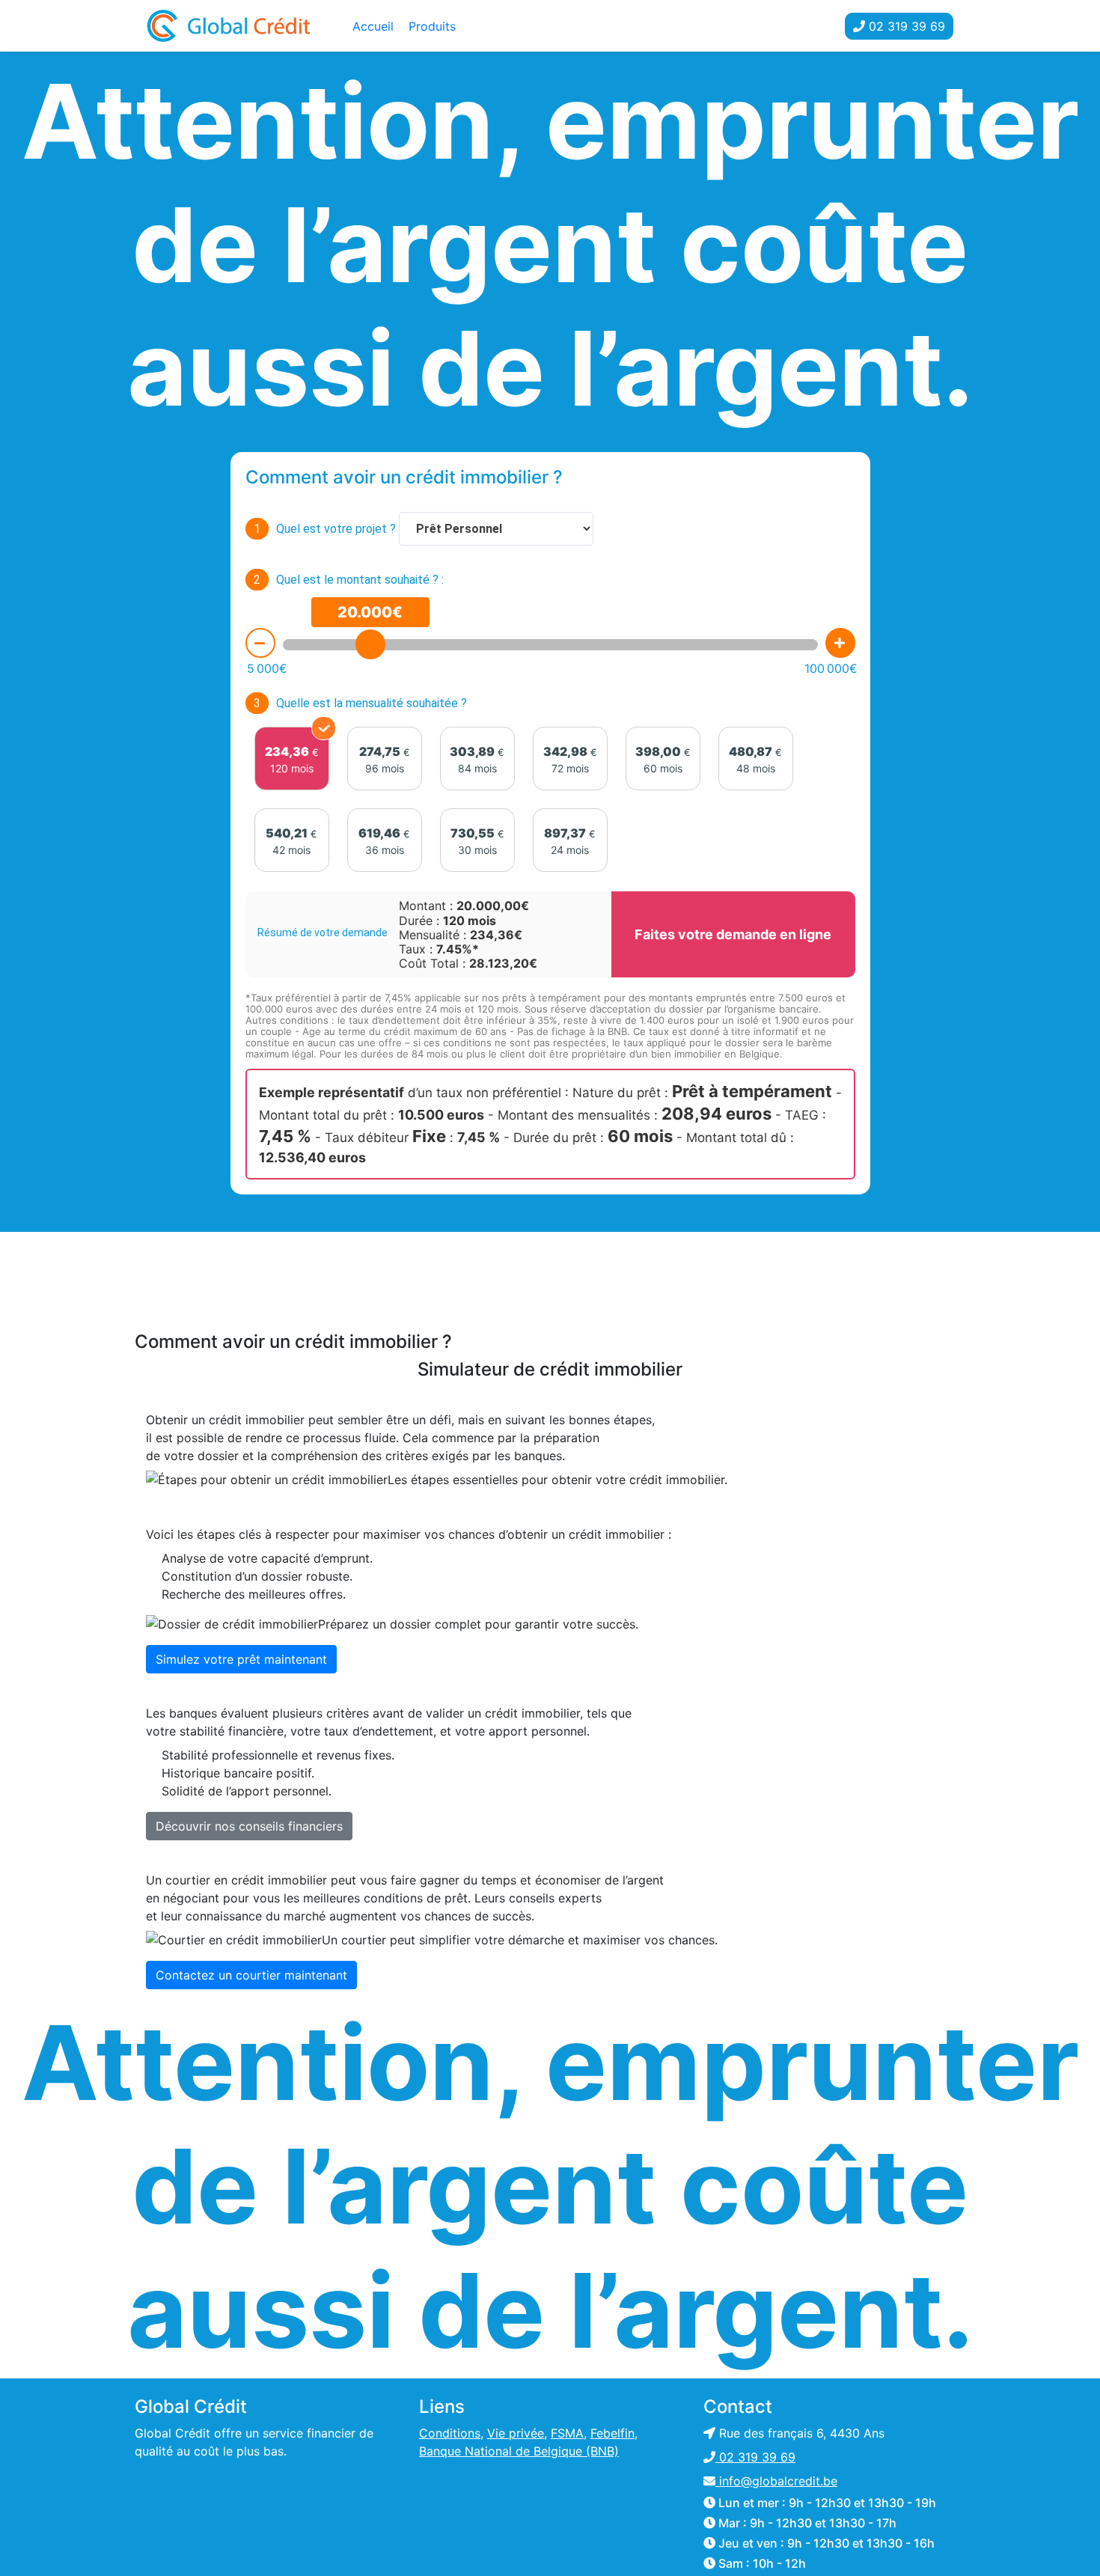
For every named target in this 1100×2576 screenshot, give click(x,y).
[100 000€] (840, 643)
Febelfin (612, 2433)
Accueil (373, 26)
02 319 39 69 (905, 26)
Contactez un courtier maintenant (251, 1975)
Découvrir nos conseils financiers (249, 1826)
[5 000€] (260, 643)
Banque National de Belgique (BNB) (519, 2451)
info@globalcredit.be (776, 2481)
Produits (432, 26)
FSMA (567, 2433)
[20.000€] (370, 644)
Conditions (450, 2433)
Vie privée (516, 2433)
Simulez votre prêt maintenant (241, 1659)
